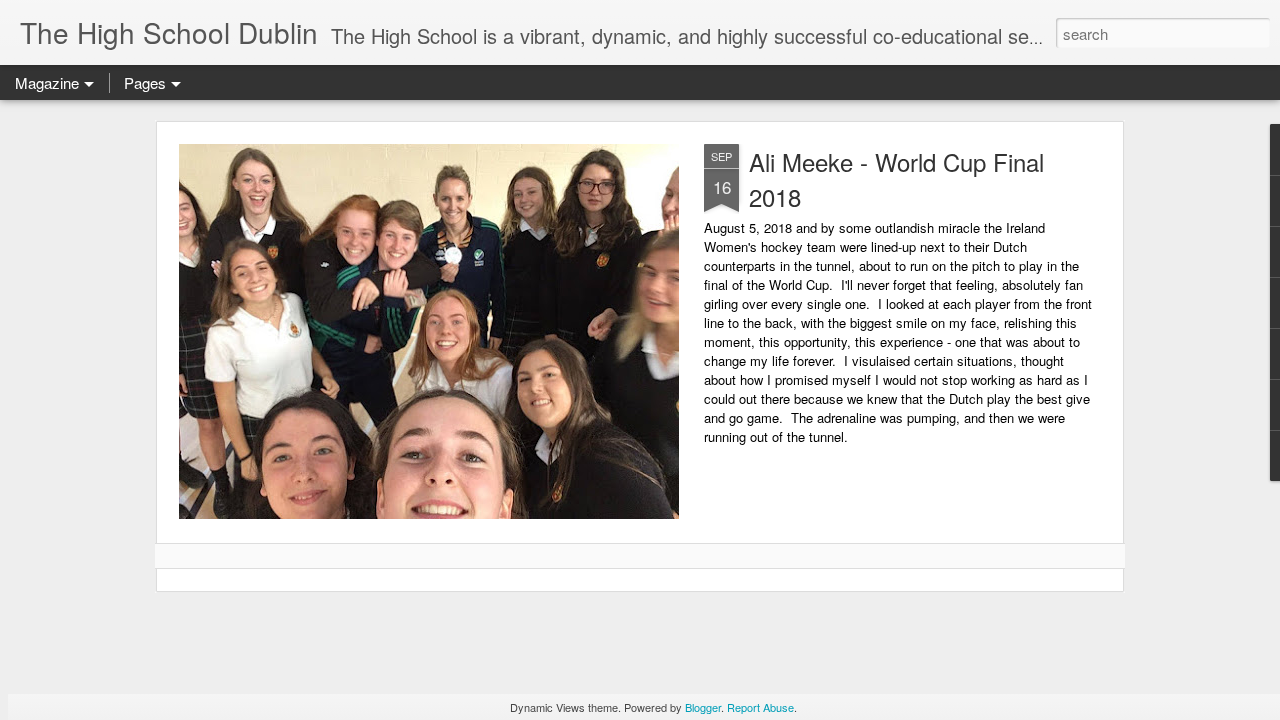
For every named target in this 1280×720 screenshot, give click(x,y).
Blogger (703, 707)
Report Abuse (760, 707)
